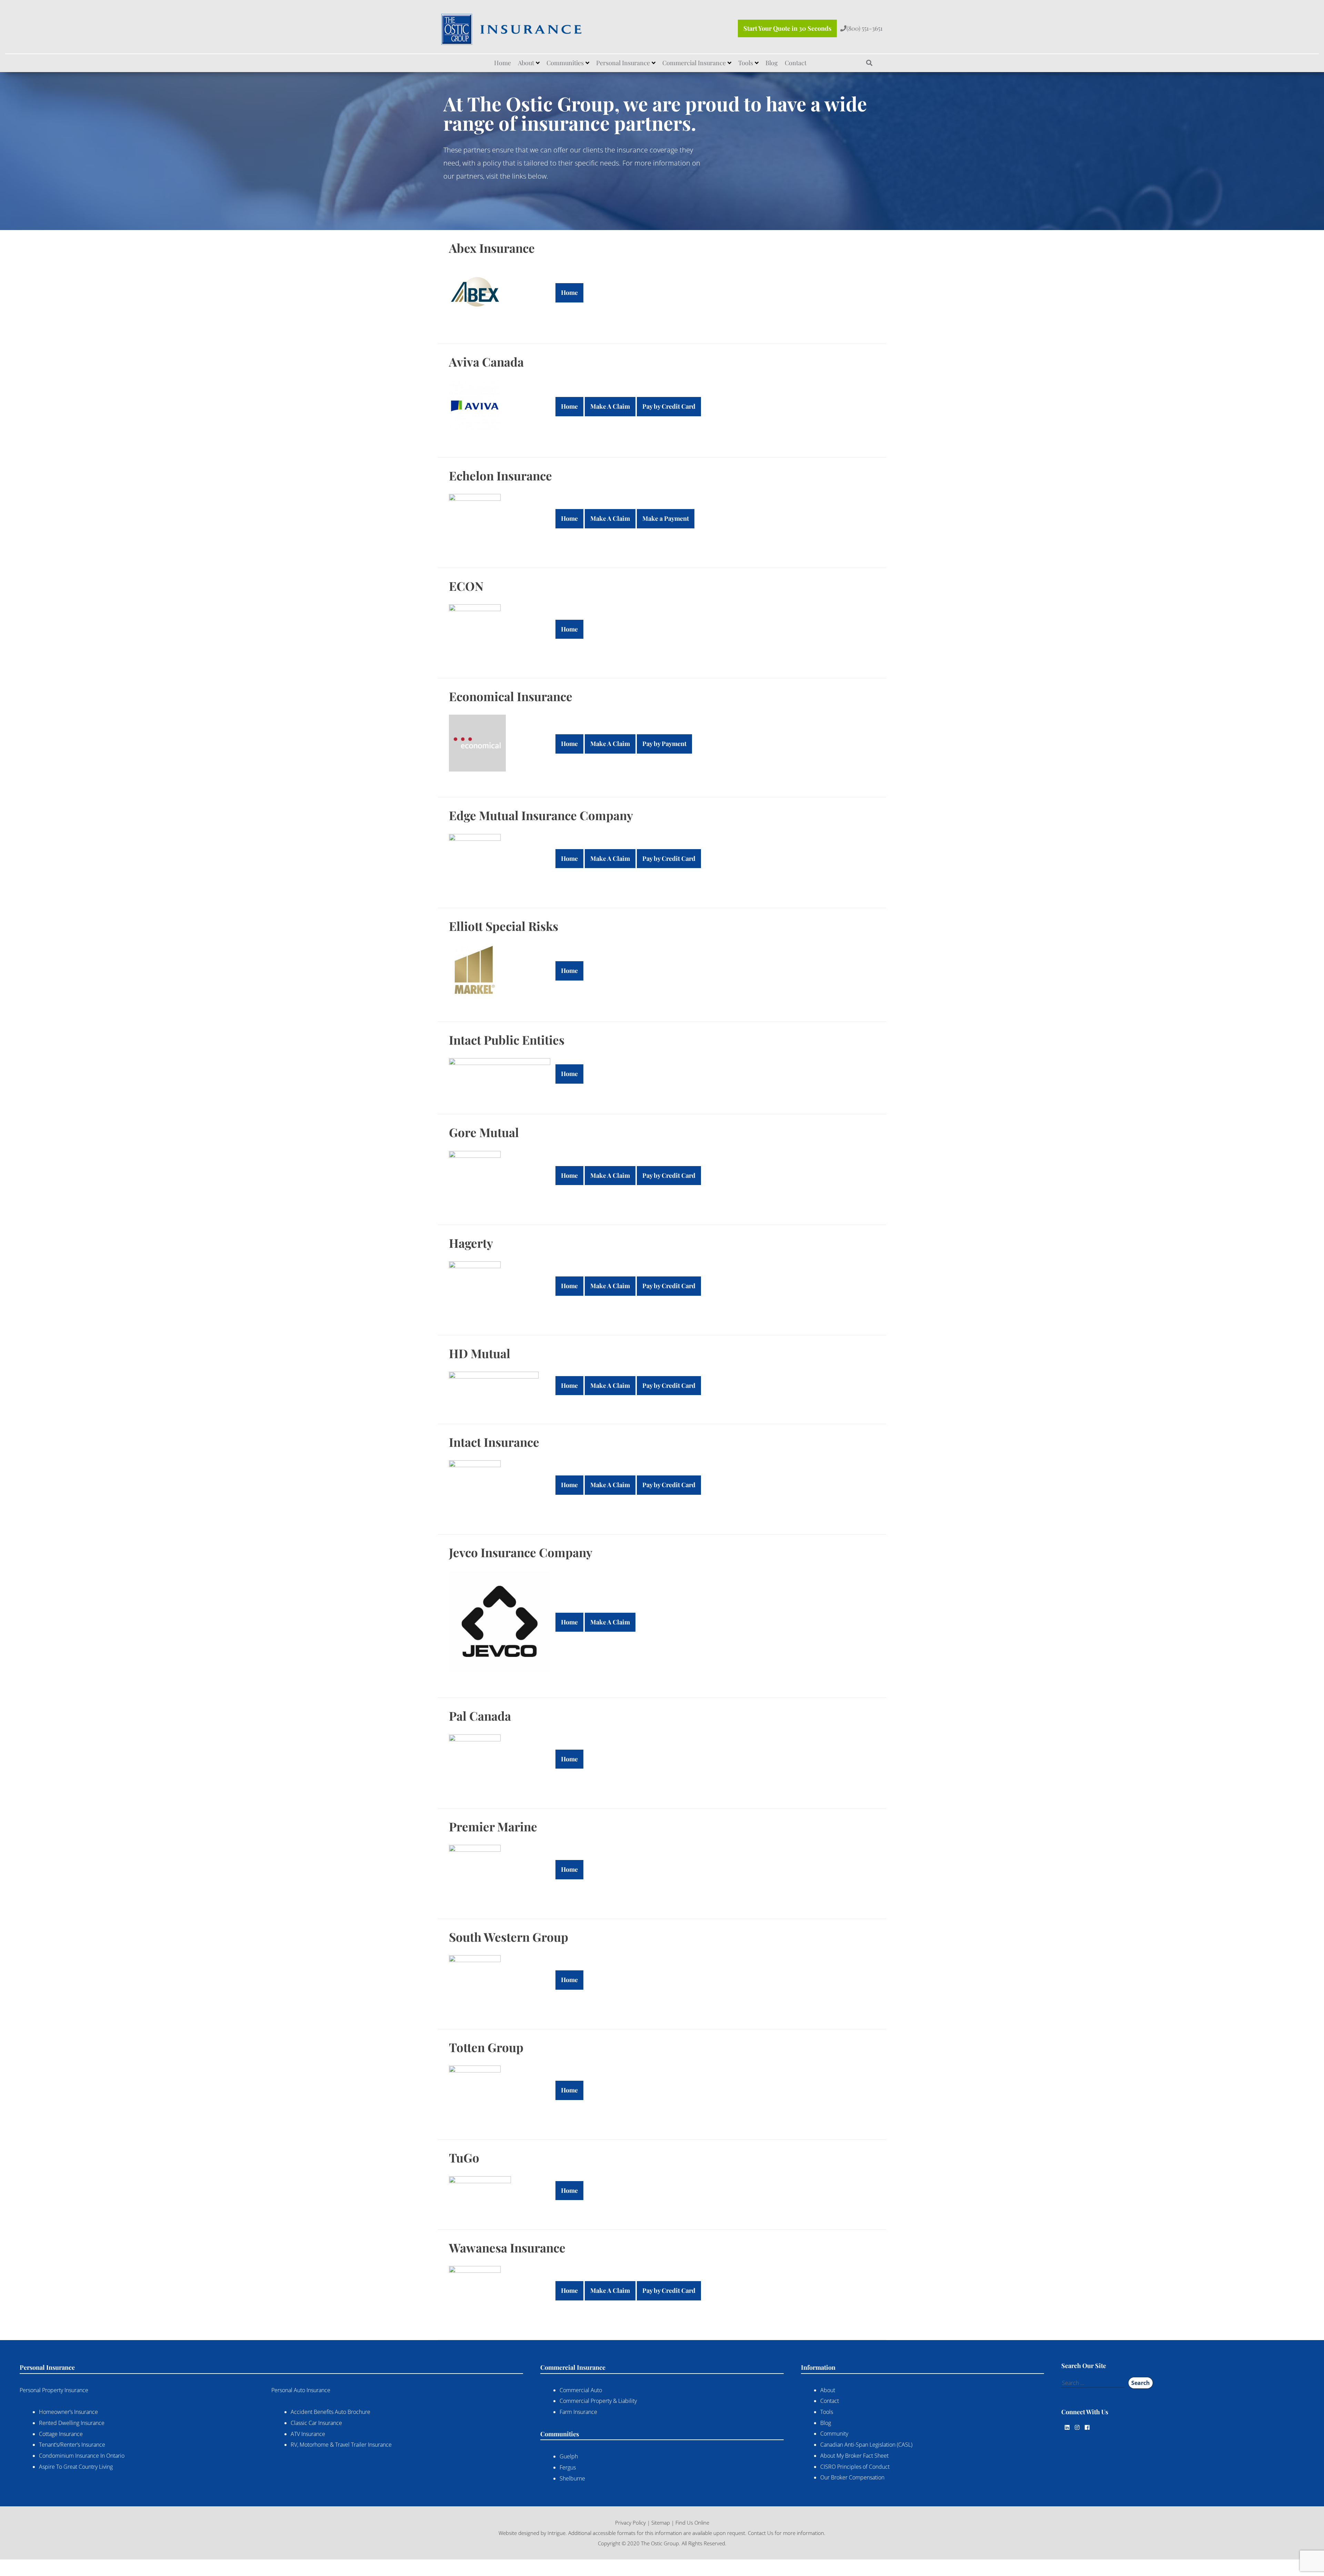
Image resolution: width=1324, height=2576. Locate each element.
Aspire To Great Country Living (76, 2467)
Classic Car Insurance (316, 2423)
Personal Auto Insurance (301, 2390)
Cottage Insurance (61, 2434)
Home (503, 63)
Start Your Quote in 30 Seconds (787, 28)
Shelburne (572, 2478)
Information (818, 2367)
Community (834, 2434)
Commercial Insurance (694, 63)
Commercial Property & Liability (598, 2401)
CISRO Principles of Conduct (855, 2466)
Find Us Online (692, 2522)
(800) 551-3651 (865, 28)
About (526, 63)
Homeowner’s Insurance (68, 2412)
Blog (772, 63)
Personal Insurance (623, 63)
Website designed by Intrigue (532, 2533)
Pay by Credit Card (669, 406)
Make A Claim (610, 406)
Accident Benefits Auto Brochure (330, 2412)
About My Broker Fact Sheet (854, 2456)
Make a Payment (666, 518)
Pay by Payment (664, 744)
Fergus (568, 2467)
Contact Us (761, 2533)
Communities (565, 63)
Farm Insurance (578, 2412)
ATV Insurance (308, 2434)
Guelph (569, 2456)
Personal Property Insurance (54, 2390)
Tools (746, 63)
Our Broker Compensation (852, 2477)
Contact (796, 63)
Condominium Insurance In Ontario (82, 2456)
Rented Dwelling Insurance (72, 2423)
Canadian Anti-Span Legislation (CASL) (866, 2445)
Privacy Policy (630, 2522)
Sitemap (661, 2522)
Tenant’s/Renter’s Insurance (72, 2445)
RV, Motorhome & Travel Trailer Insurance (341, 2445)
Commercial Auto (581, 2390)
